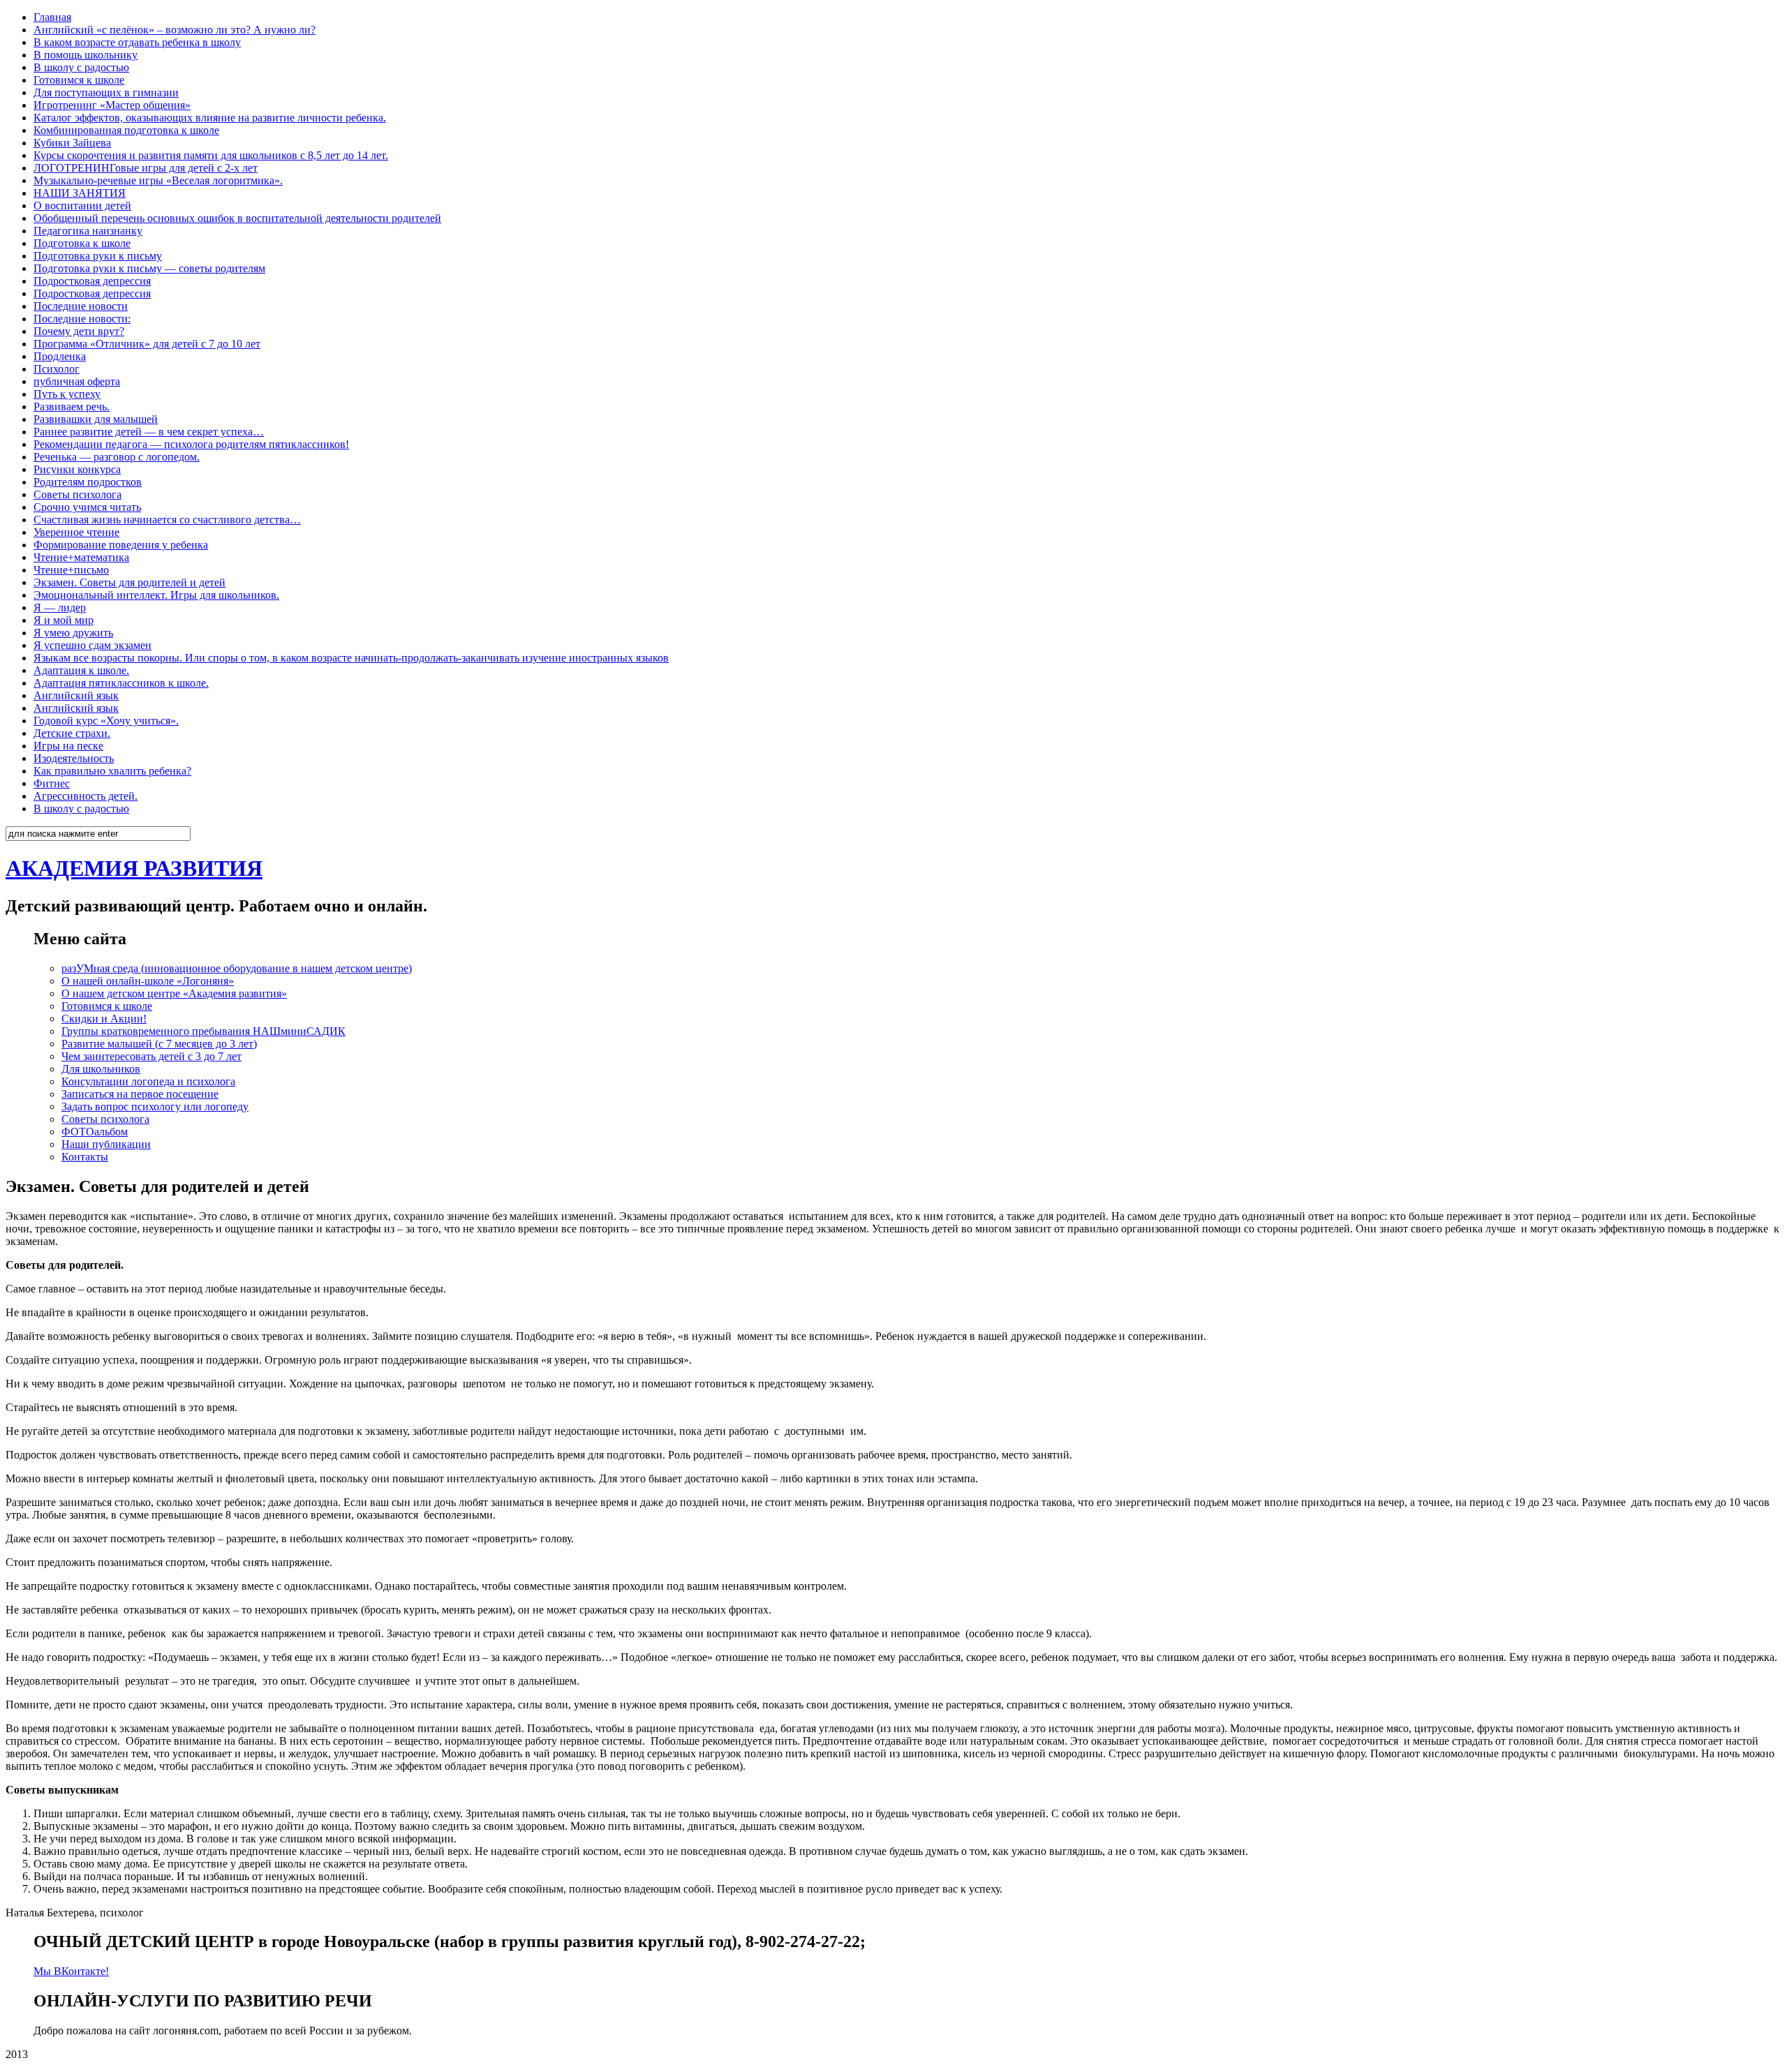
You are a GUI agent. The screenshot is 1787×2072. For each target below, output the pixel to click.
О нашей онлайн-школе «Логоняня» (148, 981)
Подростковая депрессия (92, 281)
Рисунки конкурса (77, 469)
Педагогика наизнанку (88, 231)
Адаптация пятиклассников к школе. (121, 683)
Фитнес (52, 783)
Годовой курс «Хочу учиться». (106, 721)
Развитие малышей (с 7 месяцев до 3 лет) (159, 1044)
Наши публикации (106, 1144)
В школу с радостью (81, 67)
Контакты (85, 1157)
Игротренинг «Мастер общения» (112, 105)
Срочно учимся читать (87, 507)
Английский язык (76, 695)
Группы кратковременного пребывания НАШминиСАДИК (203, 1031)
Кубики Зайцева (72, 143)
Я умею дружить (73, 633)
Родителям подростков (88, 482)
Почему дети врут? (79, 331)
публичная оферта (77, 381)
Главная (52, 17)
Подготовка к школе (82, 243)
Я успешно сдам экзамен (92, 645)
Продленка (60, 356)
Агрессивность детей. (86, 796)
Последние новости (81, 306)
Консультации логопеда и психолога (148, 1081)
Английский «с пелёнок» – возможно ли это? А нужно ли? (175, 30)
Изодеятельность (74, 758)
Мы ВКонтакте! (71, 1971)
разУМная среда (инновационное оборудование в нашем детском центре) (237, 968)
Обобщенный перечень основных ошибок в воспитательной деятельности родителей (237, 218)
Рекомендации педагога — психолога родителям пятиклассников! (191, 444)
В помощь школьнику (86, 55)
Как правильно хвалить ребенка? (112, 771)
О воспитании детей (82, 206)
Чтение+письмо (71, 570)
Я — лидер (60, 608)
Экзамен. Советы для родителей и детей (129, 582)
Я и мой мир (64, 620)
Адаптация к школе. (81, 670)
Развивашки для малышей (96, 419)
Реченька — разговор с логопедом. (117, 457)
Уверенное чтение (76, 532)
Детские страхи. (72, 733)
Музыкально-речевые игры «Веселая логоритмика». (158, 180)
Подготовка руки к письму (98, 256)
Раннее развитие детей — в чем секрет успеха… (149, 432)
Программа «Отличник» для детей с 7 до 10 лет (147, 344)
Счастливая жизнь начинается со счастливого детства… (167, 520)
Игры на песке (68, 746)
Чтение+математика (81, 557)
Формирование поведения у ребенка (121, 545)
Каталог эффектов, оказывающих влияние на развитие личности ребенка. (210, 118)
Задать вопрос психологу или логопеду (155, 1106)
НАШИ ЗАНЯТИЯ (80, 193)
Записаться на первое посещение (140, 1094)
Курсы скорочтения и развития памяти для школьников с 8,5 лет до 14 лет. (211, 155)
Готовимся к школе (79, 80)
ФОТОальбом (95, 1132)
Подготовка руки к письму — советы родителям (149, 268)
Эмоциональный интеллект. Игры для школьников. (156, 595)
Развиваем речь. (72, 407)
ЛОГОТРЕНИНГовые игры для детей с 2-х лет (146, 168)
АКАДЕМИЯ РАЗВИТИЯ (134, 868)
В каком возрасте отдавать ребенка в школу (137, 42)
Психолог (57, 369)
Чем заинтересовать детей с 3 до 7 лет (151, 1056)
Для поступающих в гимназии (106, 92)
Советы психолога (77, 494)
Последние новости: (82, 319)
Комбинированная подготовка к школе (126, 130)
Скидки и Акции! (104, 1019)
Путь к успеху (67, 394)
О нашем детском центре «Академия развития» (174, 993)
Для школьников (101, 1069)
